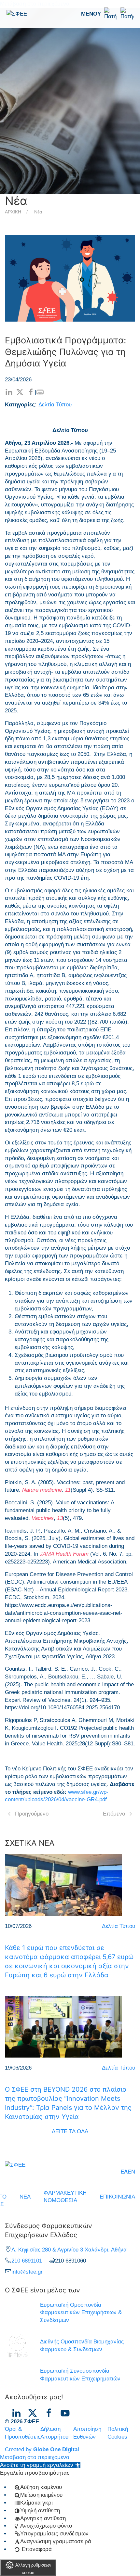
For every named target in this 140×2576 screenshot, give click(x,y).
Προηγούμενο (32, 1814)
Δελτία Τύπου (55, 405)
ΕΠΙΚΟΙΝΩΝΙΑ (117, 2197)
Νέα (38, 212)
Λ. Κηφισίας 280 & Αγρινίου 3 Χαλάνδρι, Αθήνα (69, 2250)
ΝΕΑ (25, 2197)
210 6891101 (27, 2261)
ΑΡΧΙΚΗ (13, 212)
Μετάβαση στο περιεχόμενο (35, 2457)
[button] (107, 14)
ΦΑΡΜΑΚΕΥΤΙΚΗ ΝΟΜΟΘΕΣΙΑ (65, 2197)
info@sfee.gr (27, 2272)
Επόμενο (114, 1814)
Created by (42, 2449)
